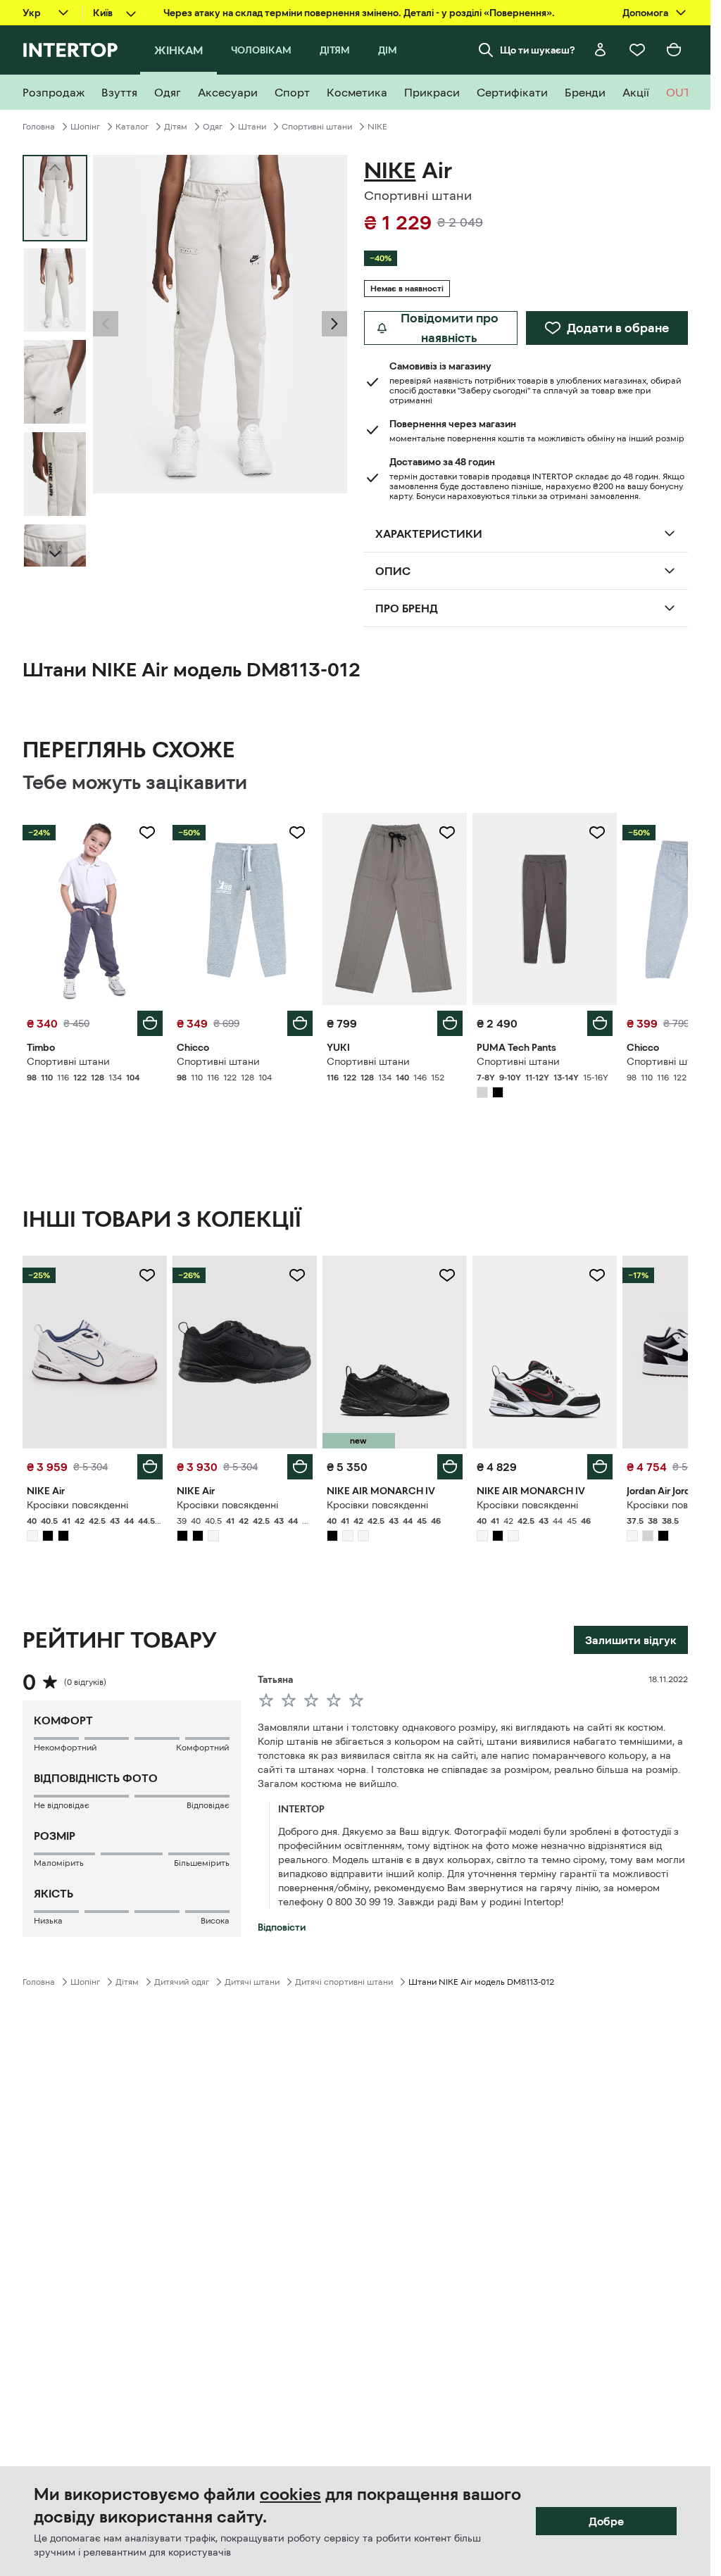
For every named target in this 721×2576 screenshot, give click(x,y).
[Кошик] (674, 50)
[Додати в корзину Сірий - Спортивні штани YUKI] (450, 1023)
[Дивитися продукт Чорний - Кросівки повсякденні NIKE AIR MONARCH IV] (395, 1352)
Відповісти (282, 1927)
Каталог (132, 127)
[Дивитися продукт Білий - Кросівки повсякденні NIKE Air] (95, 1352)
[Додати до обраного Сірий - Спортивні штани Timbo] (147, 833)
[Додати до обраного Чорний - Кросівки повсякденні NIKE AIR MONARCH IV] (447, 1275)
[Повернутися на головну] (70, 50)
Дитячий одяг (182, 1982)
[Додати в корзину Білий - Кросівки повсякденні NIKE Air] (150, 1467)
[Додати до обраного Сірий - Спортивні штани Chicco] (297, 833)
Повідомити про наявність (450, 328)
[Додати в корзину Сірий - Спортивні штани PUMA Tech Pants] (600, 1023)
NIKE (377, 127)
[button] (106, 324)
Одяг (213, 127)
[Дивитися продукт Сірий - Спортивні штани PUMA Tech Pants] (545, 909)
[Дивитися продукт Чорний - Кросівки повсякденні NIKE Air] (245, 1352)
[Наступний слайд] (55, 554)
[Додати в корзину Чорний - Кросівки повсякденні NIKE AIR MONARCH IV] (450, 1467)
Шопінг (85, 127)
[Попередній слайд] (106, 324)
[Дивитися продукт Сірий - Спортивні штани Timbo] (95, 909)
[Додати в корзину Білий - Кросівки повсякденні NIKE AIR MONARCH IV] (600, 1467)
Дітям (176, 127)
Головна (39, 127)
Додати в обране (618, 328)
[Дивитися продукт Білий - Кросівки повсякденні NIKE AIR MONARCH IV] (545, 1352)
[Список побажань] (637, 50)
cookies (290, 2494)
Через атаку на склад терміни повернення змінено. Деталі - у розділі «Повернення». (359, 13)
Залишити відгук (631, 1640)
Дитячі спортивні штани (344, 1982)
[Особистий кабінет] (601, 50)
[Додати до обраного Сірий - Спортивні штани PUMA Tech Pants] (597, 833)
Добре (606, 2521)
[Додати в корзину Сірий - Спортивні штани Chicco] (300, 1023)
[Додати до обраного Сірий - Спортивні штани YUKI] (447, 833)
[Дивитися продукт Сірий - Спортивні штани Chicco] (245, 909)
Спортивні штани (317, 127)
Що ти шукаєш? (538, 50)
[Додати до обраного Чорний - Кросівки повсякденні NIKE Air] (297, 1275)
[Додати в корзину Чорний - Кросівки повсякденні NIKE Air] (300, 1467)
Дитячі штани (252, 1982)
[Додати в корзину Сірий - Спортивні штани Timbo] (150, 1023)
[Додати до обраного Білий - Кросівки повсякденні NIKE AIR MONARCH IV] (597, 1275)
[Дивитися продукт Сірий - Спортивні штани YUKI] (395, 909)
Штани (252, 127)
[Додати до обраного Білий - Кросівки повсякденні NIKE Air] (147, 1275)
